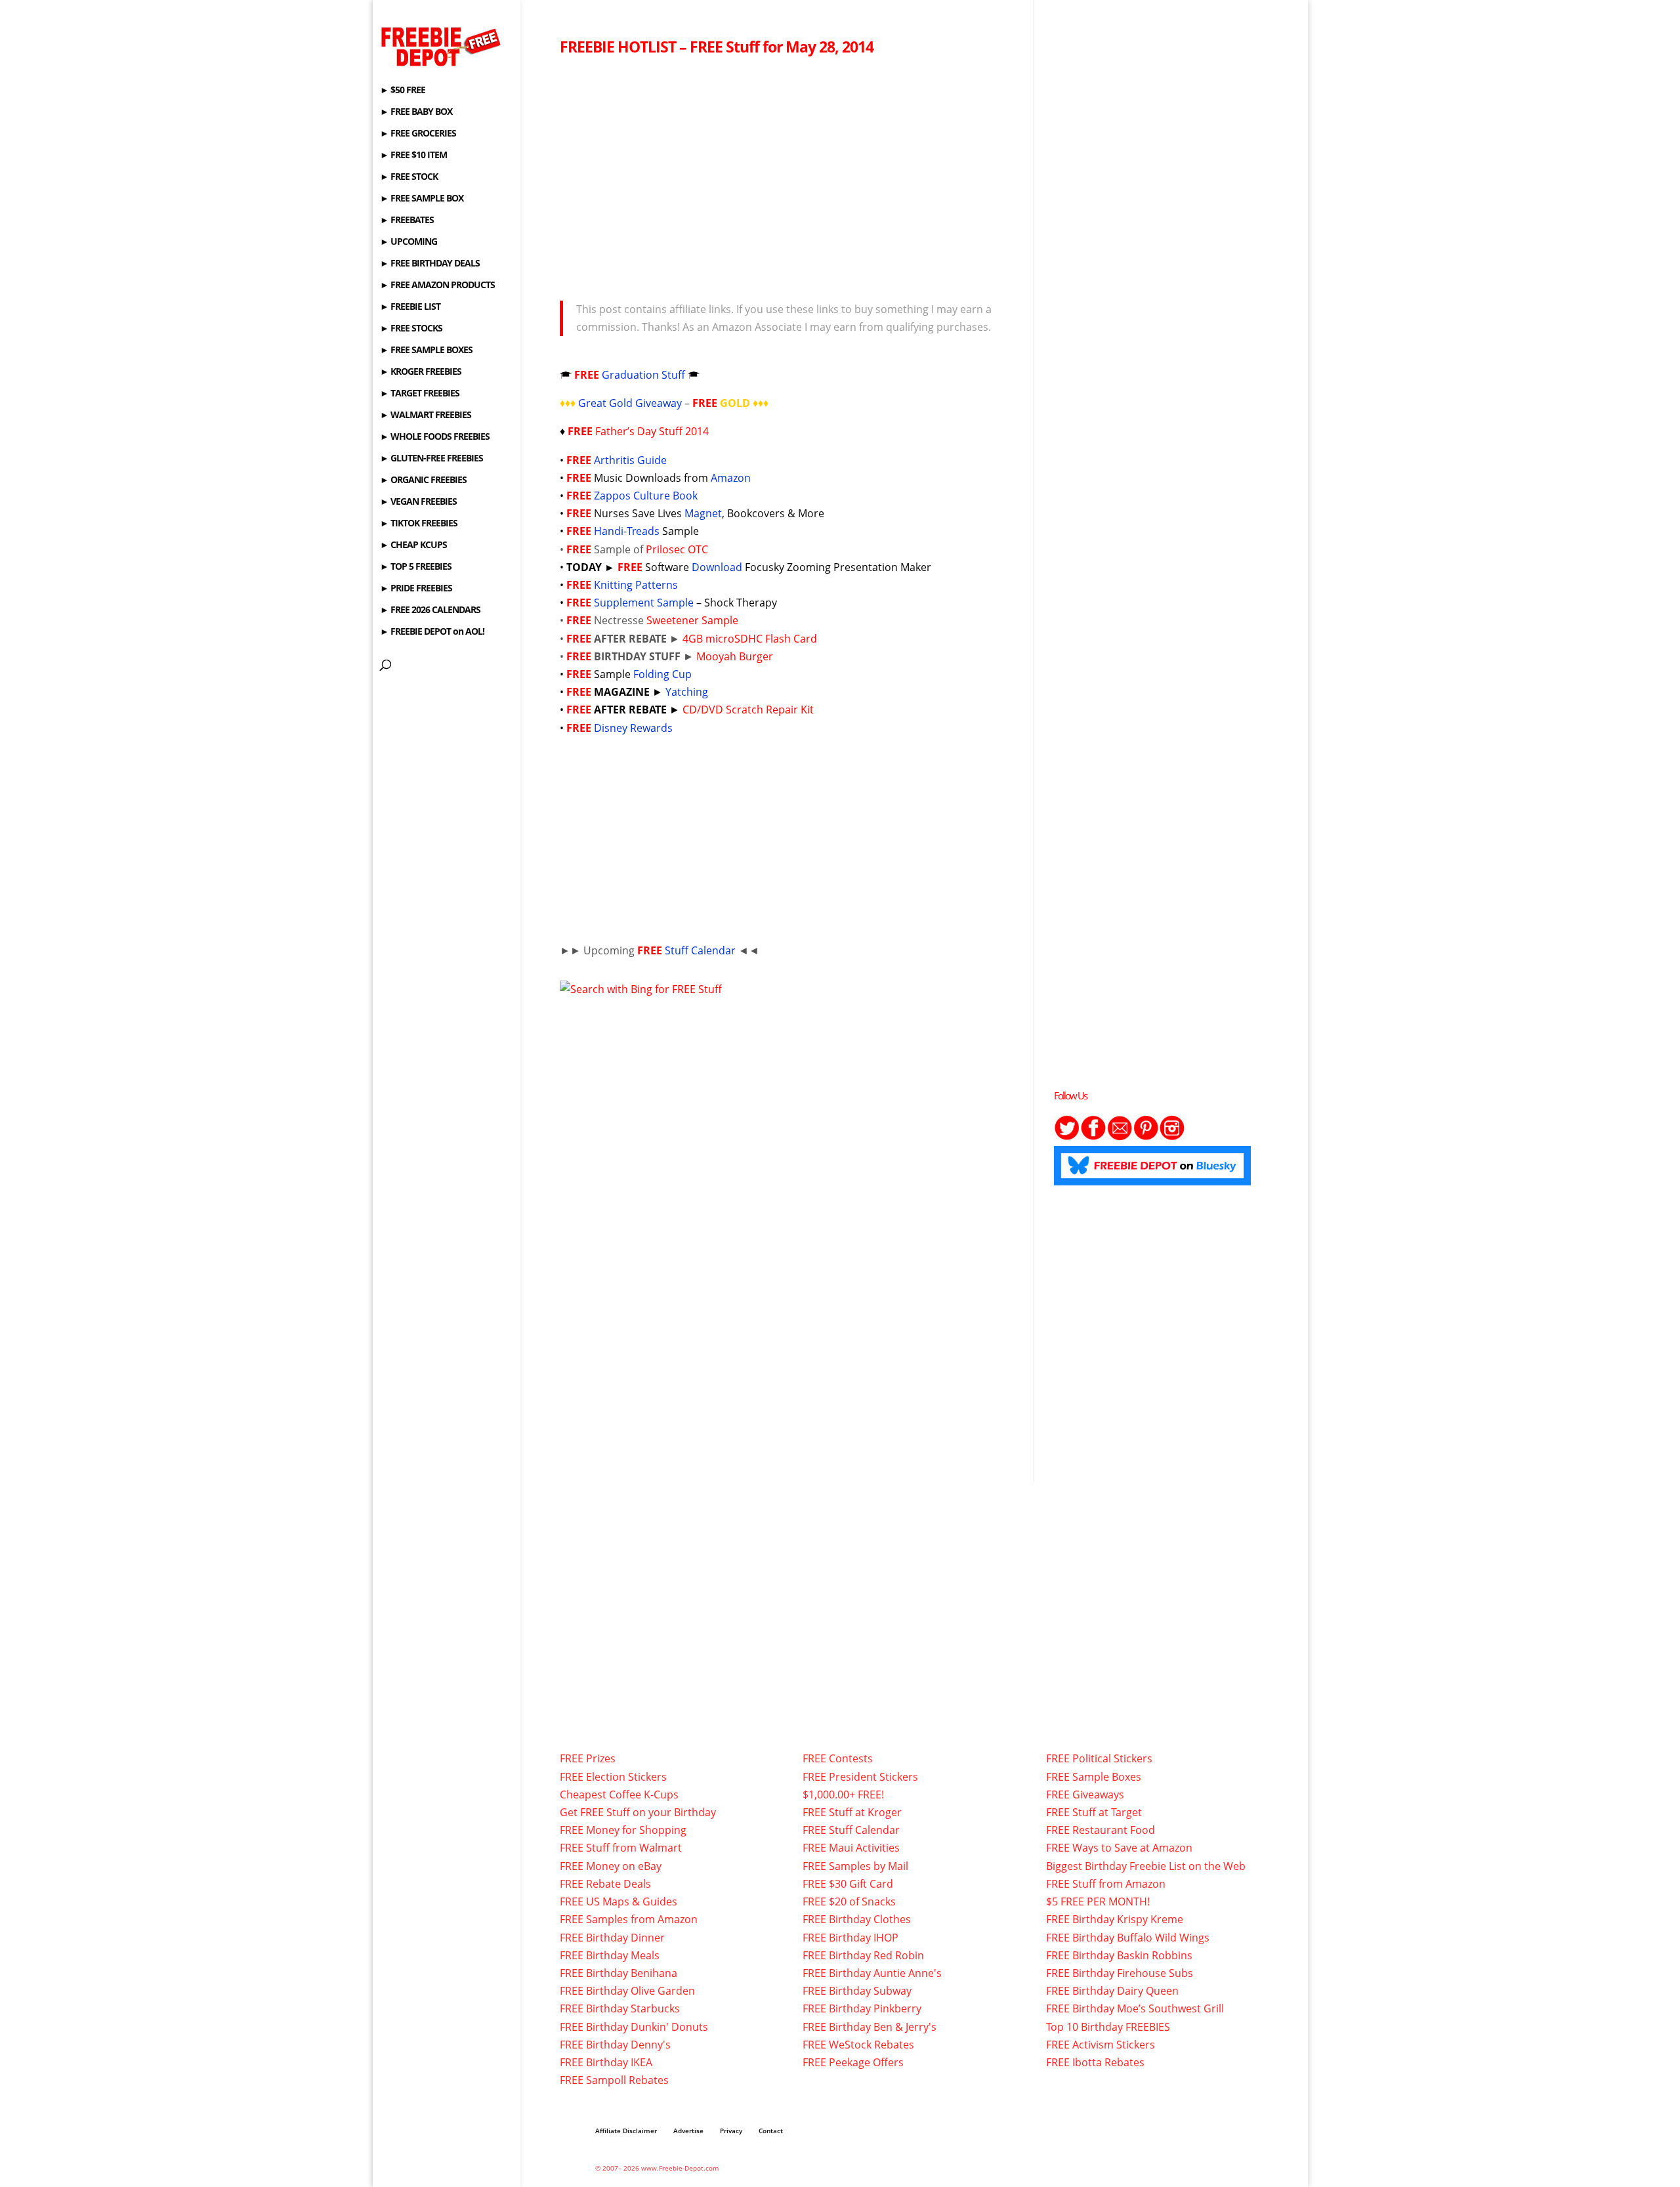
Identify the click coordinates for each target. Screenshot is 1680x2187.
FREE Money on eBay (611, 1866)
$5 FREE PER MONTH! (1098, 1901)
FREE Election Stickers (613, 1777)
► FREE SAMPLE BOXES (426, 350)
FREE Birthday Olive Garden (627, 1991)
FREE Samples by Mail (855, 1866)
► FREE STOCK (409, 177)
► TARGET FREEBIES (420, 394)
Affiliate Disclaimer (626, 2131)
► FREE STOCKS (411, 329)
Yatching (687, 692)
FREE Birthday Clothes (857, 1919)
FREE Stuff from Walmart (621, 1848)
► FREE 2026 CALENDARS (430, 610)
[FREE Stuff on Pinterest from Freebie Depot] (1146, 1137)
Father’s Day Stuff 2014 (652, 431)
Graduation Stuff (643, 375)
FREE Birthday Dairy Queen (1112, 1991)
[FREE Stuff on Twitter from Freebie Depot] (1067, 1137)
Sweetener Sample (692, 620)
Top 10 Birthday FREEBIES (1108, 2027)
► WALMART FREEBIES (426, 415)
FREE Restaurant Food (1101, 1830)
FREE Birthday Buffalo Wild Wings (1128, 1938)
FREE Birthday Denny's (615, 2045)
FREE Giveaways (1085, 1794)
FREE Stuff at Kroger (852, 1812)
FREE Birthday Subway (857, 1991)
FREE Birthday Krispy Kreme (1115, 1919)
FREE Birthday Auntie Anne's (872, 1973)
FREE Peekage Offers (853, 2062)
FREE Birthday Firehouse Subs (1120, 1973)
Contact (771, 2131)
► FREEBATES (407, 221)
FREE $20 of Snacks (849, 1901)
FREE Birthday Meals (610, 1955)
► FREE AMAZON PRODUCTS (437, 286)
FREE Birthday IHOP (850, 1938)
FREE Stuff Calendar (851, 1830)
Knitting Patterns (636, 585)
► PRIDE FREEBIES (416, 589)
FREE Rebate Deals (605, 1884)
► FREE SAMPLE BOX (422, 199)
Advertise (688, 2131)
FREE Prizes (588, 1758)
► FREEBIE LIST (410, 307)
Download (717, 567)
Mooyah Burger (735, 656)
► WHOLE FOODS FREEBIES (435, 437)
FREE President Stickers (860, 1777)
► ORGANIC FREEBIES (423, 480)
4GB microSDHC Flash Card (750, 639)
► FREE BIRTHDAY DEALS (430, 264)
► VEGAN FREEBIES (418, 502)
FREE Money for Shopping (623, 1830)
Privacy (731, 2131)
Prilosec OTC (677, 549)
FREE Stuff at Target (1094, 1812)
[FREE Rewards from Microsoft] (641, 989)
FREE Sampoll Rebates (614, 2080)
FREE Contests (838, 1758)
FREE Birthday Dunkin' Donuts (634, 2027)
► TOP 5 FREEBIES (416, 567)
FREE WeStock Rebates (858, 2045)
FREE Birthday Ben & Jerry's (870, 2027)
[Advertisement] (787, 175)
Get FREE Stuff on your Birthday (638, 1812)
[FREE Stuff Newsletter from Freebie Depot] (1120, 1137)
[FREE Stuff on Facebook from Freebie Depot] (1093, 1137)
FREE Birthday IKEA (606, 2062)
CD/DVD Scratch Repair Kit (748, 710)
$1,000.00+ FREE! (843, 1794)
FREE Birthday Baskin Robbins (1119, 1955)
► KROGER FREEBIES (421, 372)
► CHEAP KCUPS (413, 545)
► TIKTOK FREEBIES (419, 524)
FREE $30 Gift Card (848, 1884)
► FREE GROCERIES (418, 134)
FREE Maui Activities (851, 1848)
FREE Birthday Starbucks (620, 2008)
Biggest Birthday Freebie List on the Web (1146, 1866)
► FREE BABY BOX (416, 112)
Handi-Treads (628, 531)
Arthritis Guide (630, 460)
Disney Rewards (633, 728)
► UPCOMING (409, 242)
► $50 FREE (403, 91)
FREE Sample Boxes (1094, 1777)
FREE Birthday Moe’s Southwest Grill (1135, 2008)
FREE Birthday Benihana (619, 1973)
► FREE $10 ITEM (413, 156)
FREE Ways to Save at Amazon (1119, 1848)
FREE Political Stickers (1099, 1758)
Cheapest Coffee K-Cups (619, 1794)
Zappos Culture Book (646, 496)
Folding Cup (662, 674)
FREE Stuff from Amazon (1106, 1884)
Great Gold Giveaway (630, 403)
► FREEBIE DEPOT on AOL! (432, 632)
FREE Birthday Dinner (612, 1938)
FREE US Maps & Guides (619, 1901)
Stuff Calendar (700, 950)
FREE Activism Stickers (1101, 2045)
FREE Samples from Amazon (629, 1919)
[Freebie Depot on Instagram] (1172, 1137)
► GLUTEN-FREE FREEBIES (431, 459)
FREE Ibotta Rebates (1095, 2062)
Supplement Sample (644, 603)
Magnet (703, 513)
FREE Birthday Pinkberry (862, 2008)
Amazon (731, 478)
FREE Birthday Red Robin (863, 1955)
